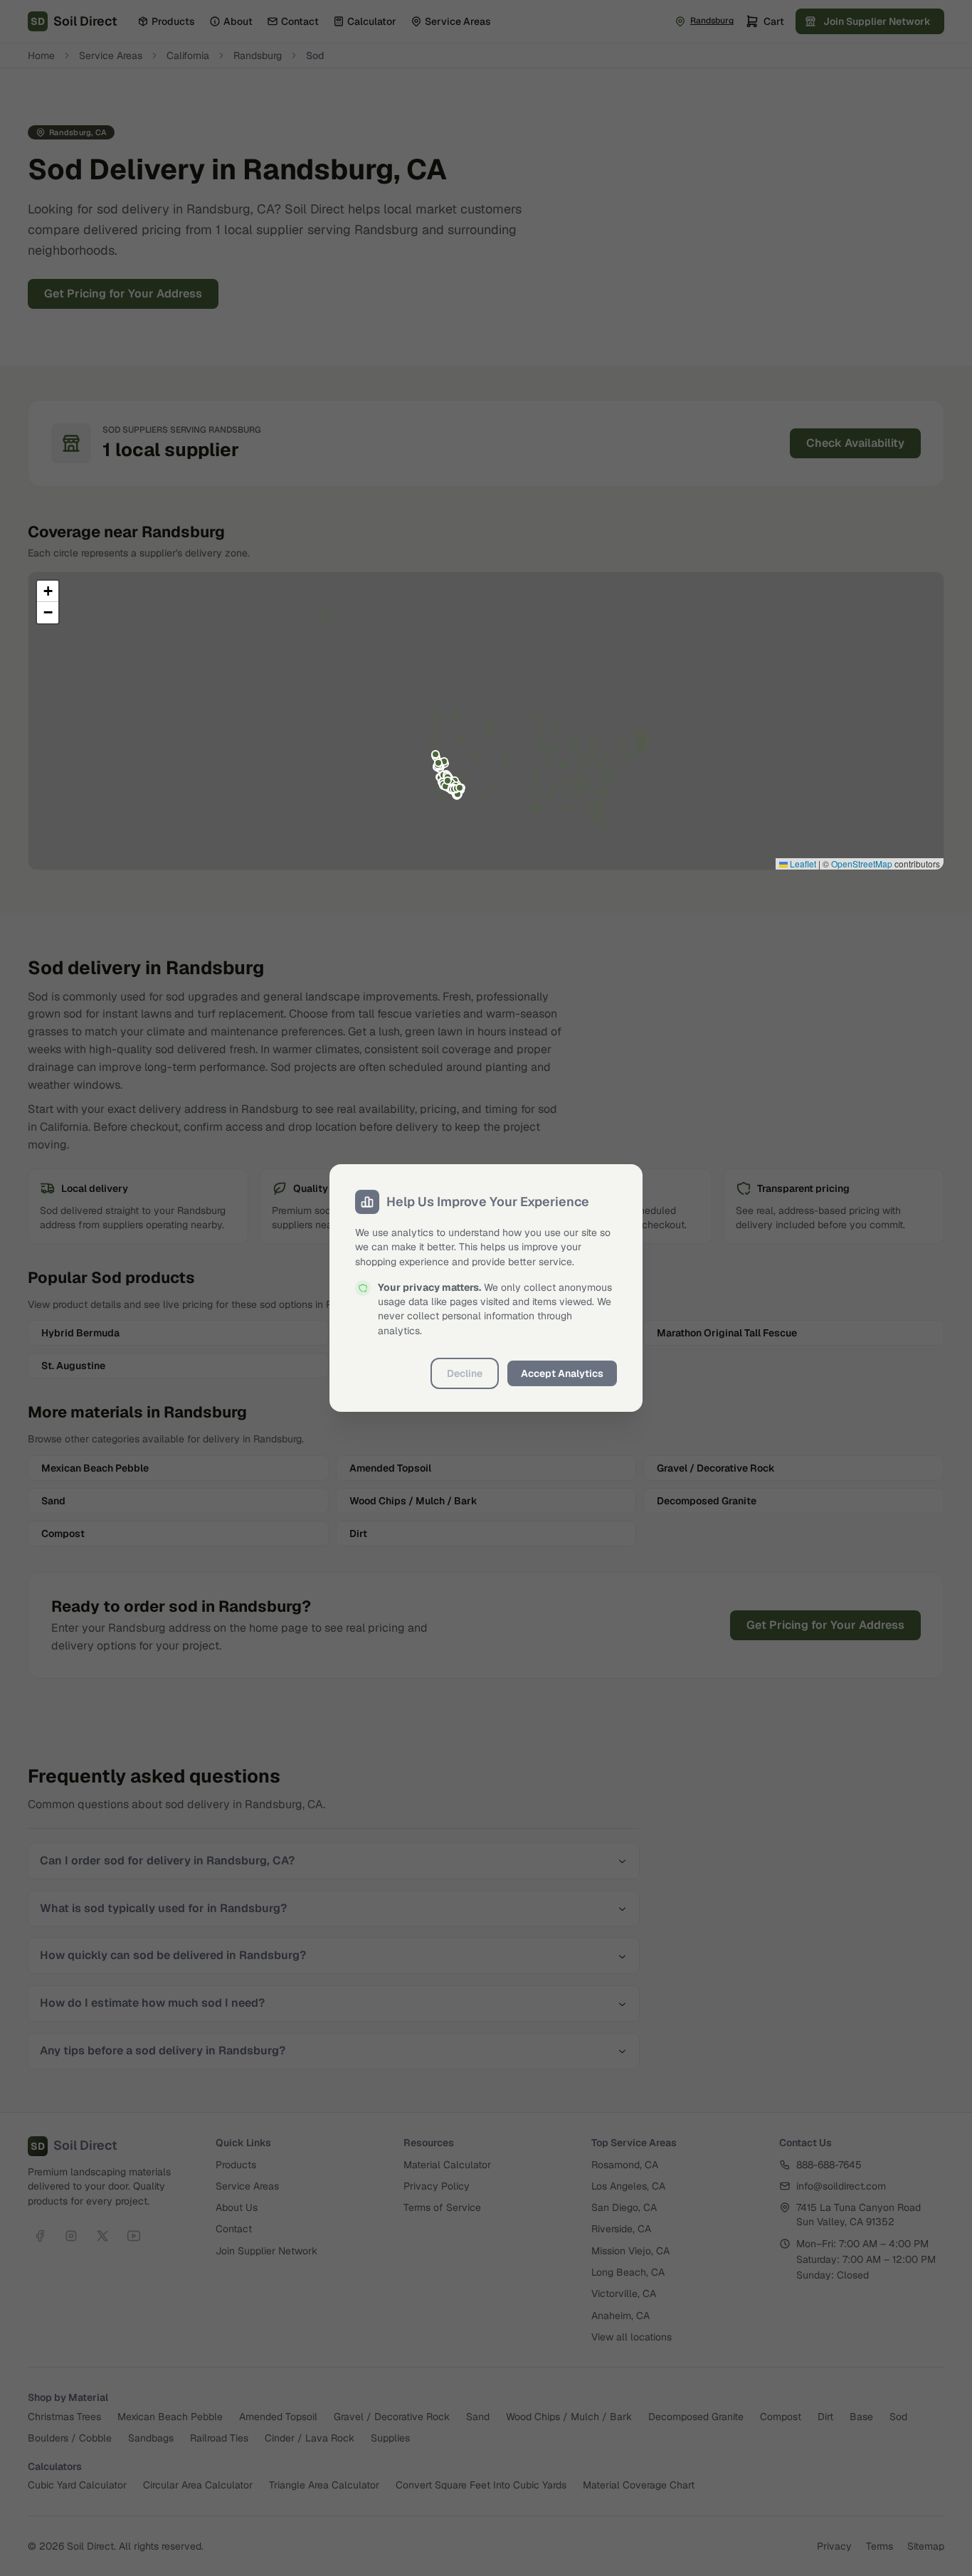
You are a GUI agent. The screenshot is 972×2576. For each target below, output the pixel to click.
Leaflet (802, 864)
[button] (48, 591)
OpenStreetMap (862, 864)
